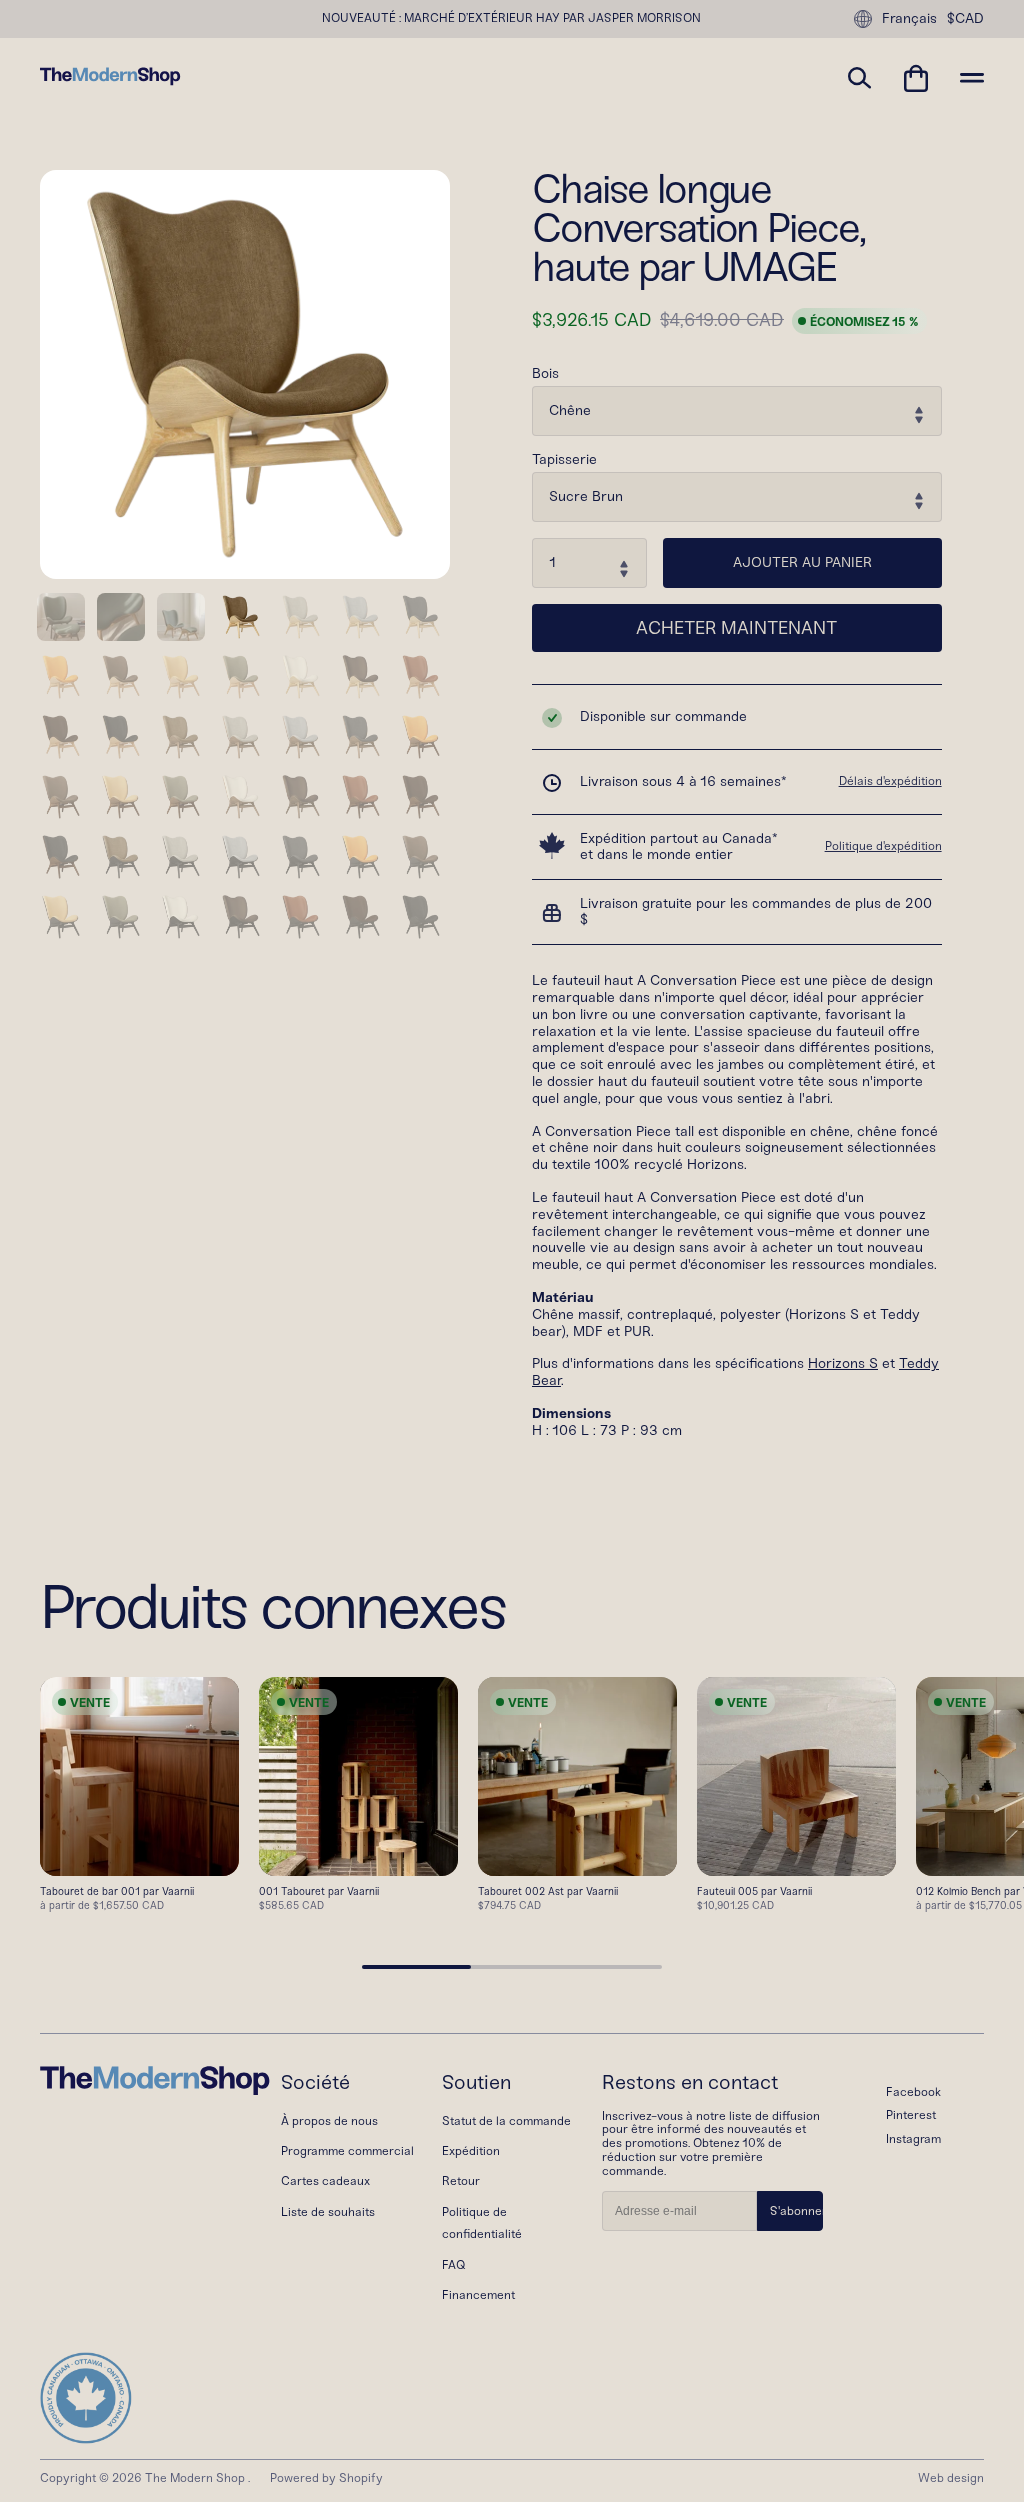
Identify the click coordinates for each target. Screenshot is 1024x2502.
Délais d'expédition (890, 781)
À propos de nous (329, 2121)
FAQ (453, 2265)
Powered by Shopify (326, 2478)
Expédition (471, 2151)
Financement (478, 2295)
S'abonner (796, 2211)
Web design (951, 2478)
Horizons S (843, 1363)
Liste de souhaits (328, 2212)
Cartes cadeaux (325, 2181)
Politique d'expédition (883, 846)
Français (909, 18)
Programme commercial (347, 2151)
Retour (461, 2181)
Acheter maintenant (736, 628)
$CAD (965, 19)
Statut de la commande (506, 2121)
